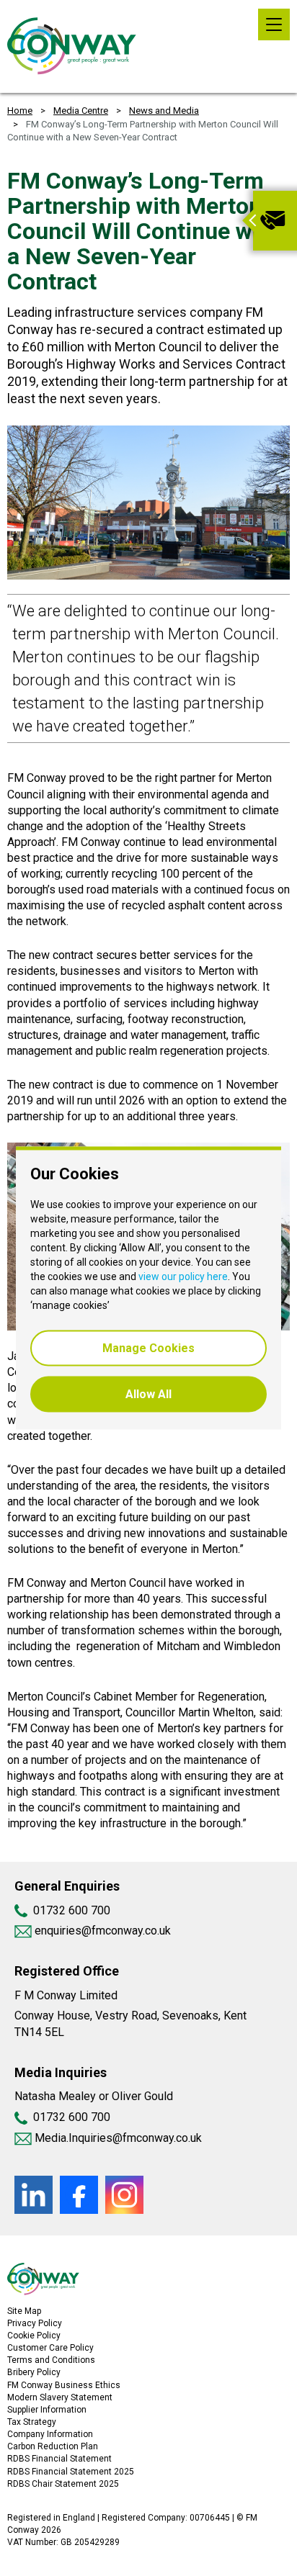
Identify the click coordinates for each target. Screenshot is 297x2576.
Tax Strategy (32, 2422)
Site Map (24, 2311)
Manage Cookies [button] (148, 1348)
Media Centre (81, 111)
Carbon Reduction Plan (53, 2446)
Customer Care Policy (50, 2348)
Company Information (50, 2434)
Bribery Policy (34, 2372)
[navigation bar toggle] (274, 24)
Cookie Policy (34, 2336)
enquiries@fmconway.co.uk (101, 1931)
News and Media (164, 111)
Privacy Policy (35, 2323)
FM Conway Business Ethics (64, 2385)
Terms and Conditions (51, 2360)
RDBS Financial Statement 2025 (71, 2472)
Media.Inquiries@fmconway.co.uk (118, 2138)
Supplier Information (47, 2410)
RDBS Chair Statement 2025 (63, 2484)
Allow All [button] (148, 1394)
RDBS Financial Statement (59, 2459)
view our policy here (183, 1276)
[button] (247, 221)
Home (20, 111)
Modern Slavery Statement (60, 2397)
